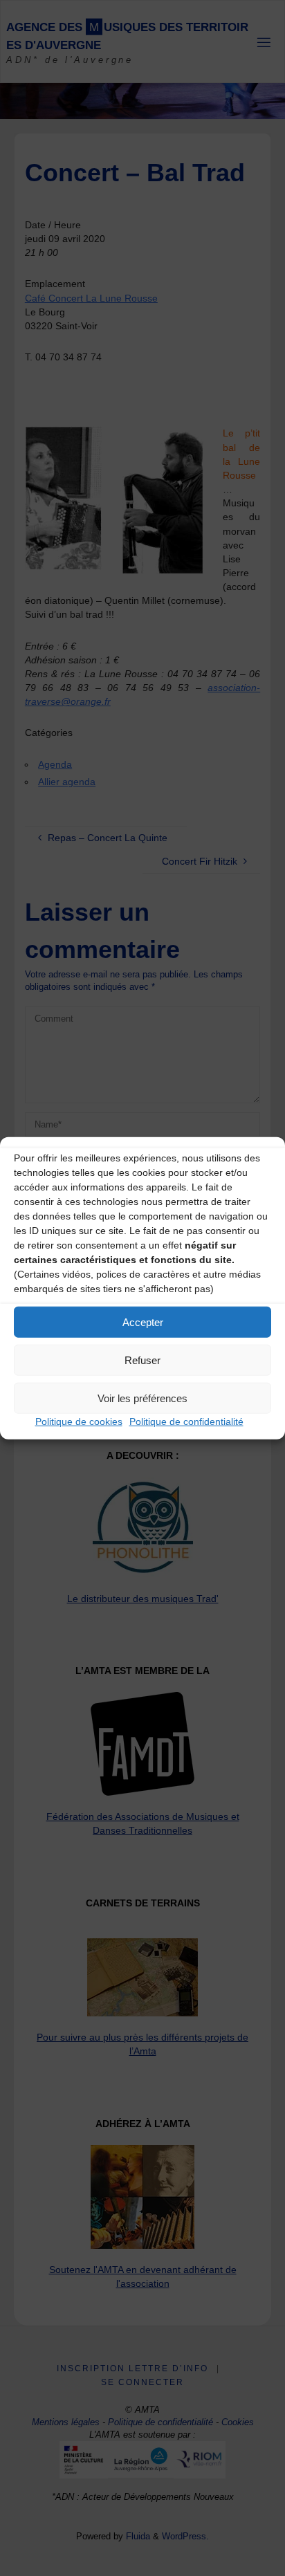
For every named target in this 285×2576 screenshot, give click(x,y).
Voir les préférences (142, 1398)
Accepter (143, 1322)
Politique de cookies (79, 1422)
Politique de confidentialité (186, 1422)
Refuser (142, 1360)
